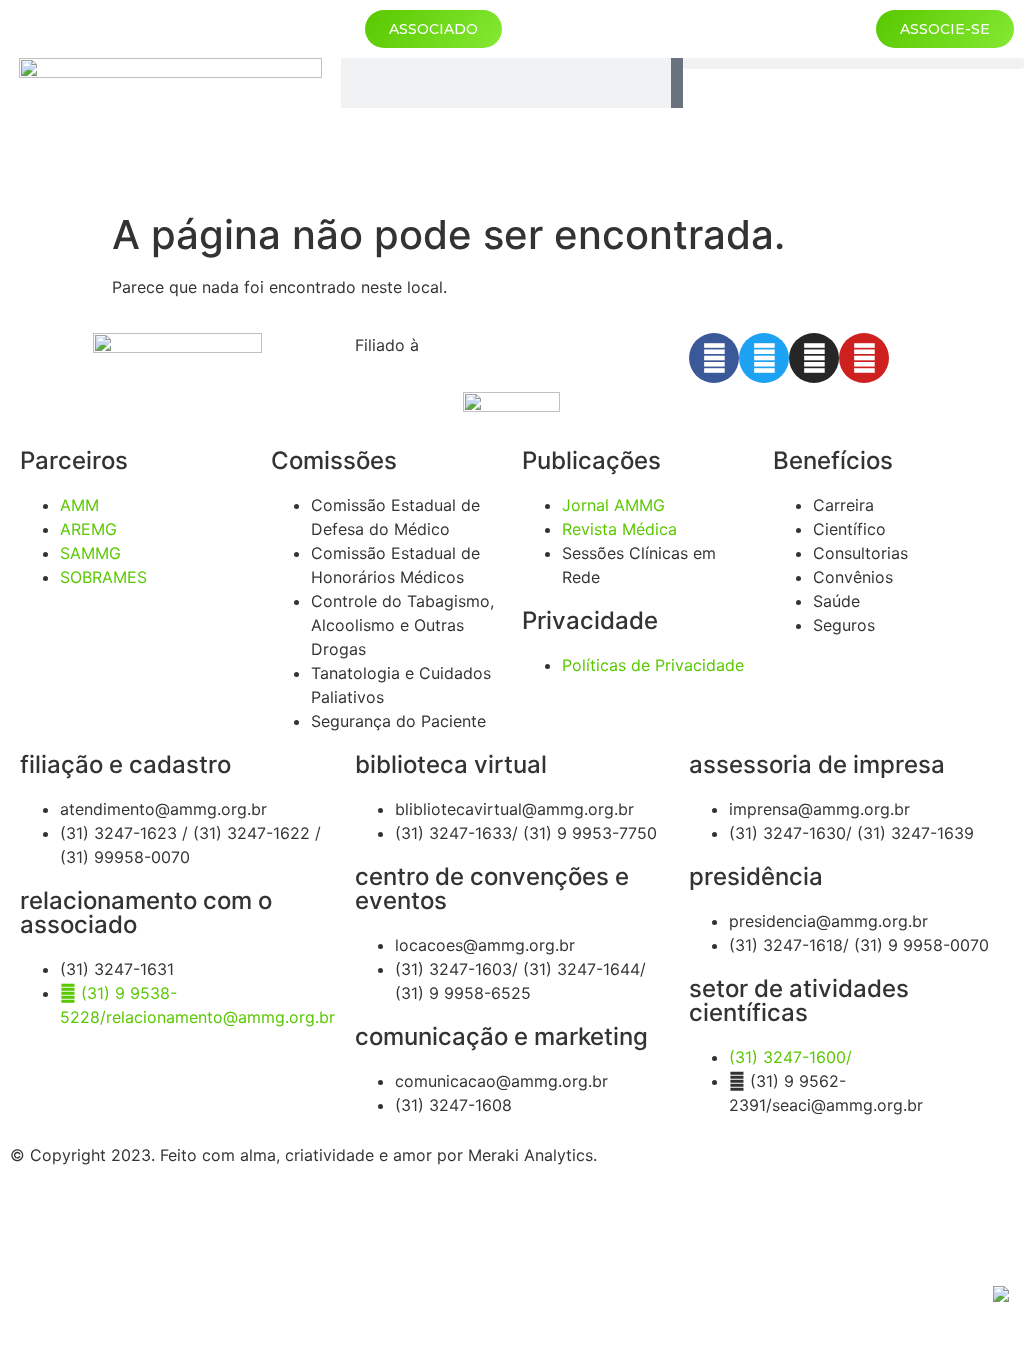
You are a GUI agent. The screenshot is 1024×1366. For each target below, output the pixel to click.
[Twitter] (764, 358)
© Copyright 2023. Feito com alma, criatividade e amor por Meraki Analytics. (303, 1155)
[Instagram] (814, 358)
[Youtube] (864, 358)
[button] (853, 63)
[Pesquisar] (677, 83)
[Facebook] (714, 358)
